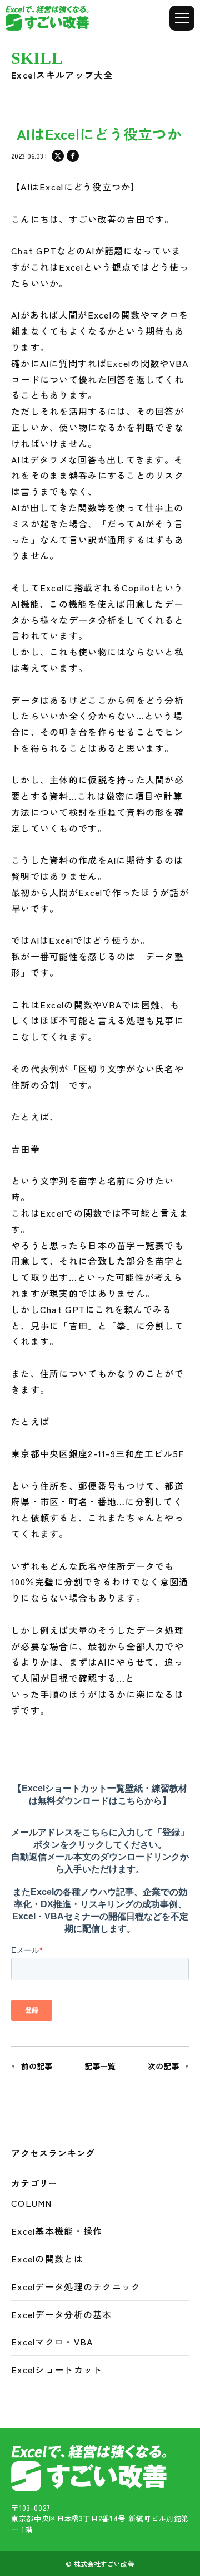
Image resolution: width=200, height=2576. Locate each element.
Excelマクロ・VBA (52, 2342)
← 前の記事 (32, 2066)
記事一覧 (100, 2066)
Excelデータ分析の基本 (62, 2314)
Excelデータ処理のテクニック (76, 2286)
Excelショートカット (57, 2369)
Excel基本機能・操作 (57, 2231)
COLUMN (32, 2203)
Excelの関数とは (47, 2259)
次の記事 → (168, 2066)
